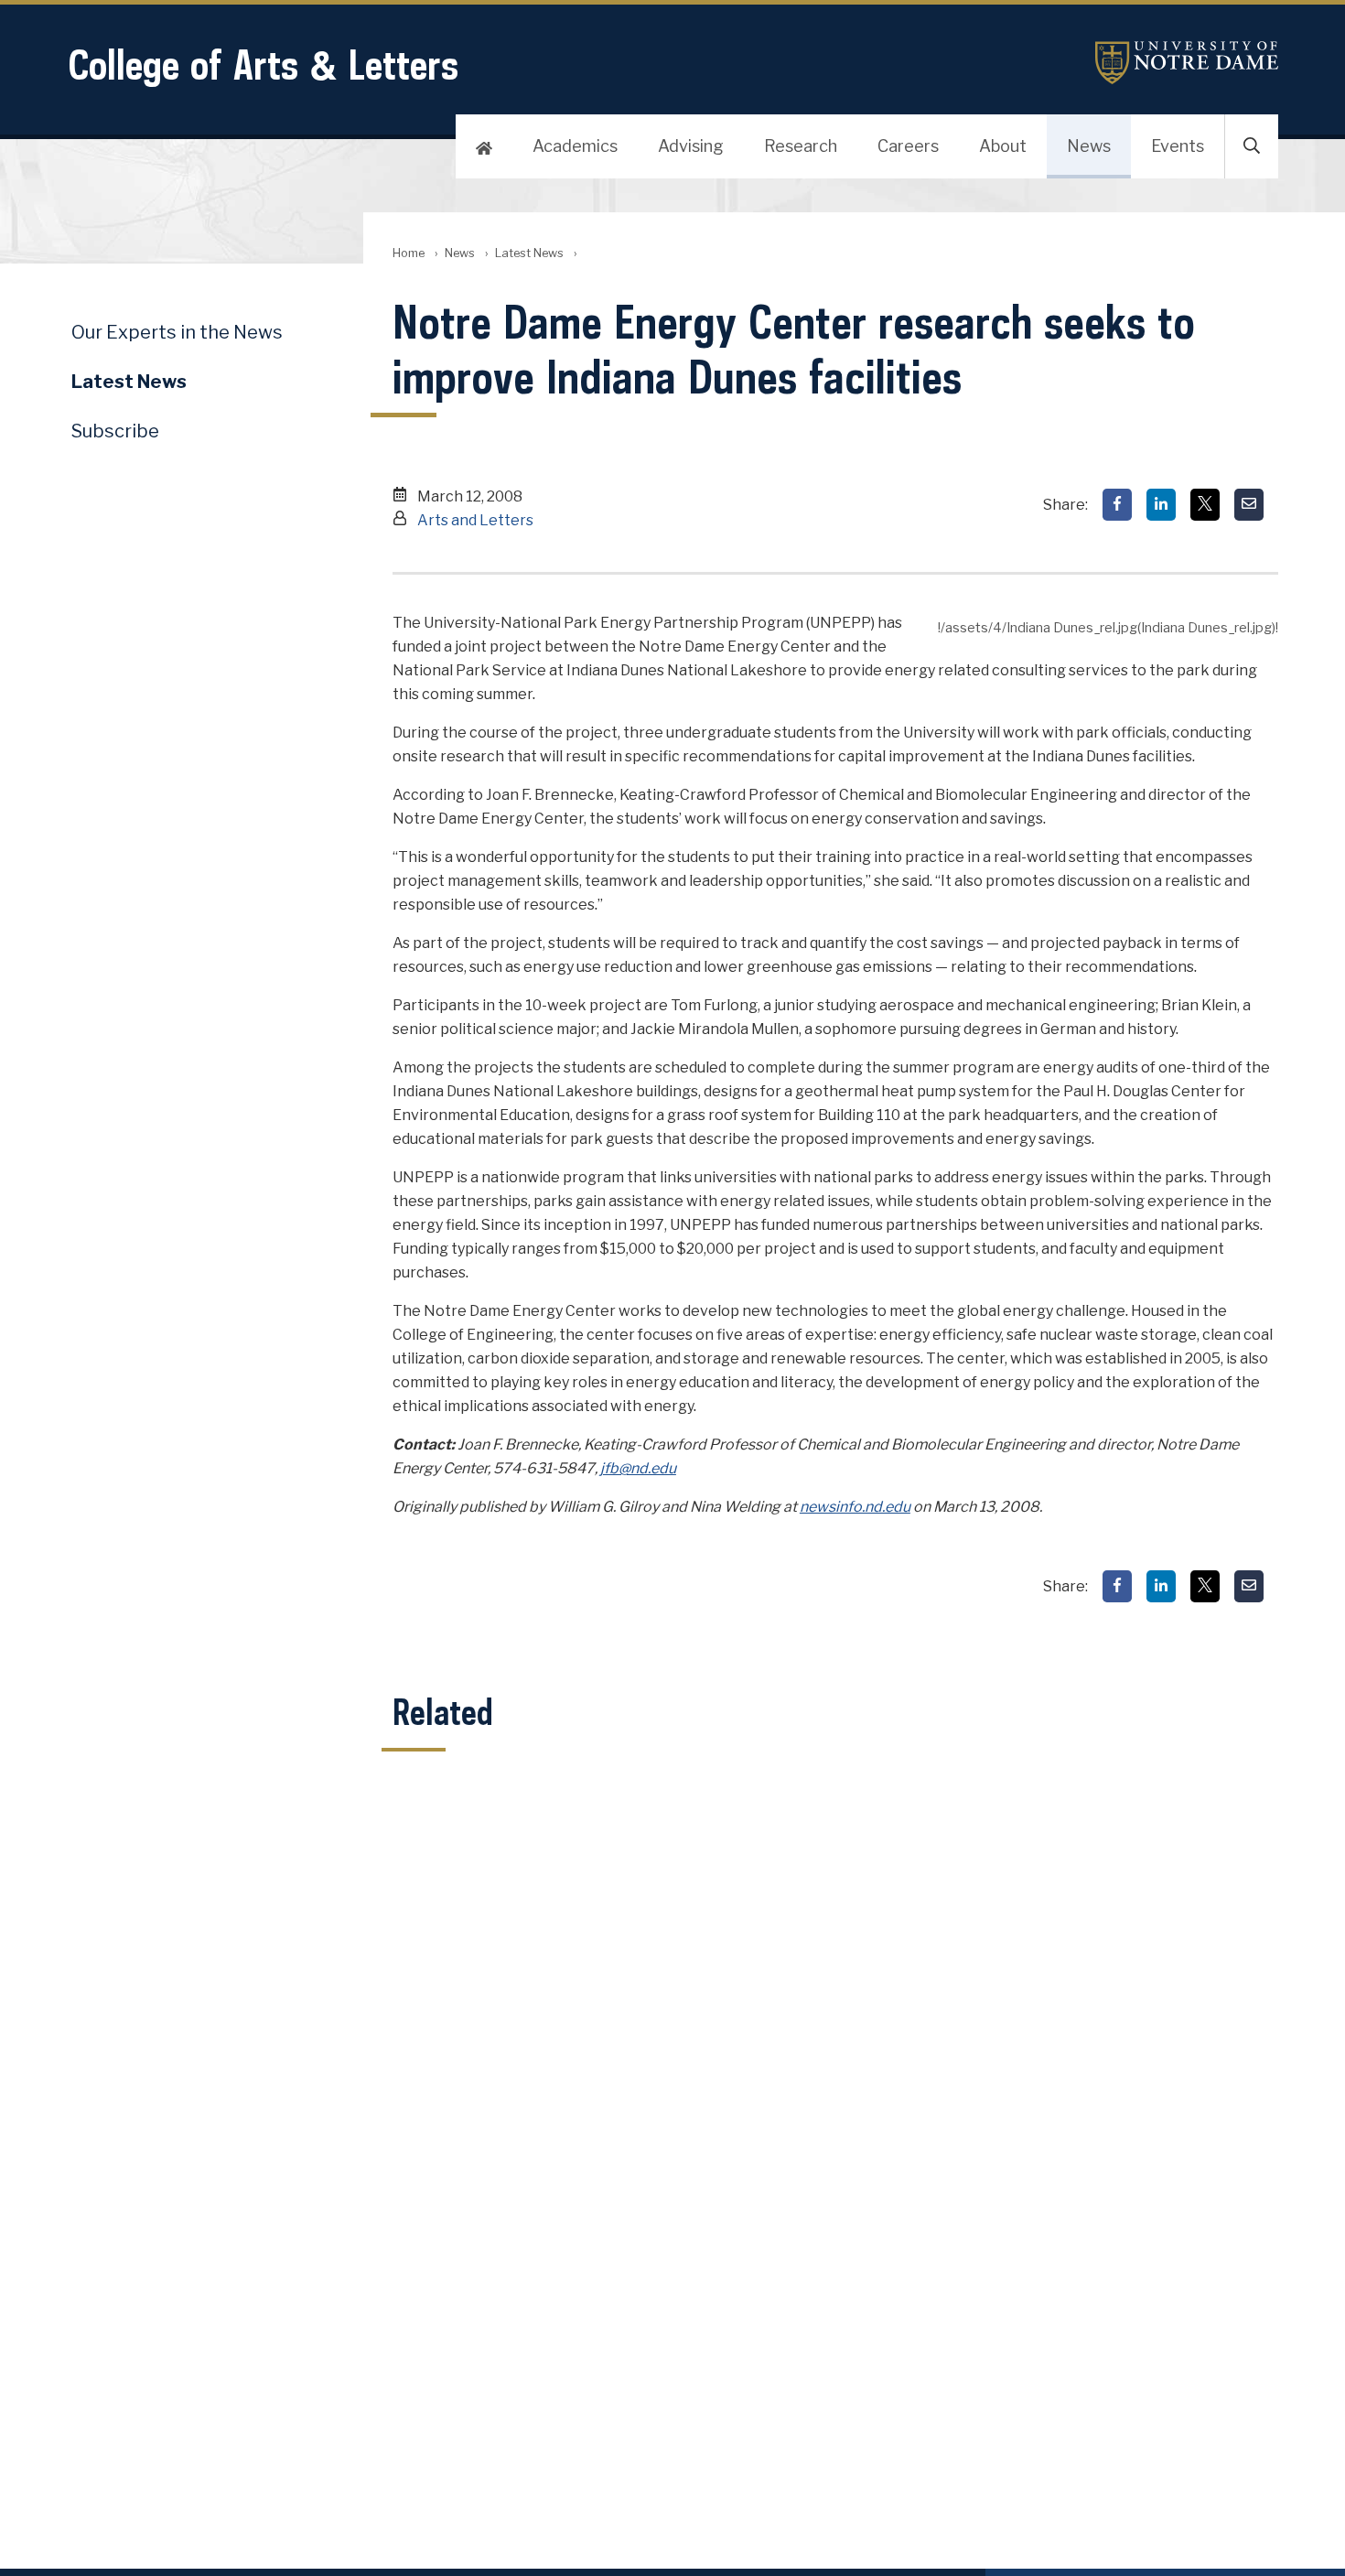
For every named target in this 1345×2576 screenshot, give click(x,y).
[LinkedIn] (1161, 505)
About (1003, 146)
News (1089, 146)
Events (1178, 146)
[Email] (1249, 505)
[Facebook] (1117, 505)
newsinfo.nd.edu (855, 1507)
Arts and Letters (475, 520)
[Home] (484, 146)
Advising (691, 146)
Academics (575, 146)
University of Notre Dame (1187, 63)
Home (409, 253)
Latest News (529, 253)
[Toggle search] (1252, 146)
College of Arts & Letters (263, 65)
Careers (908, 146)
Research (801, 146)
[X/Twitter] (1205, 505)
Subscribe (115, 431)
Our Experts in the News (177, 332)
